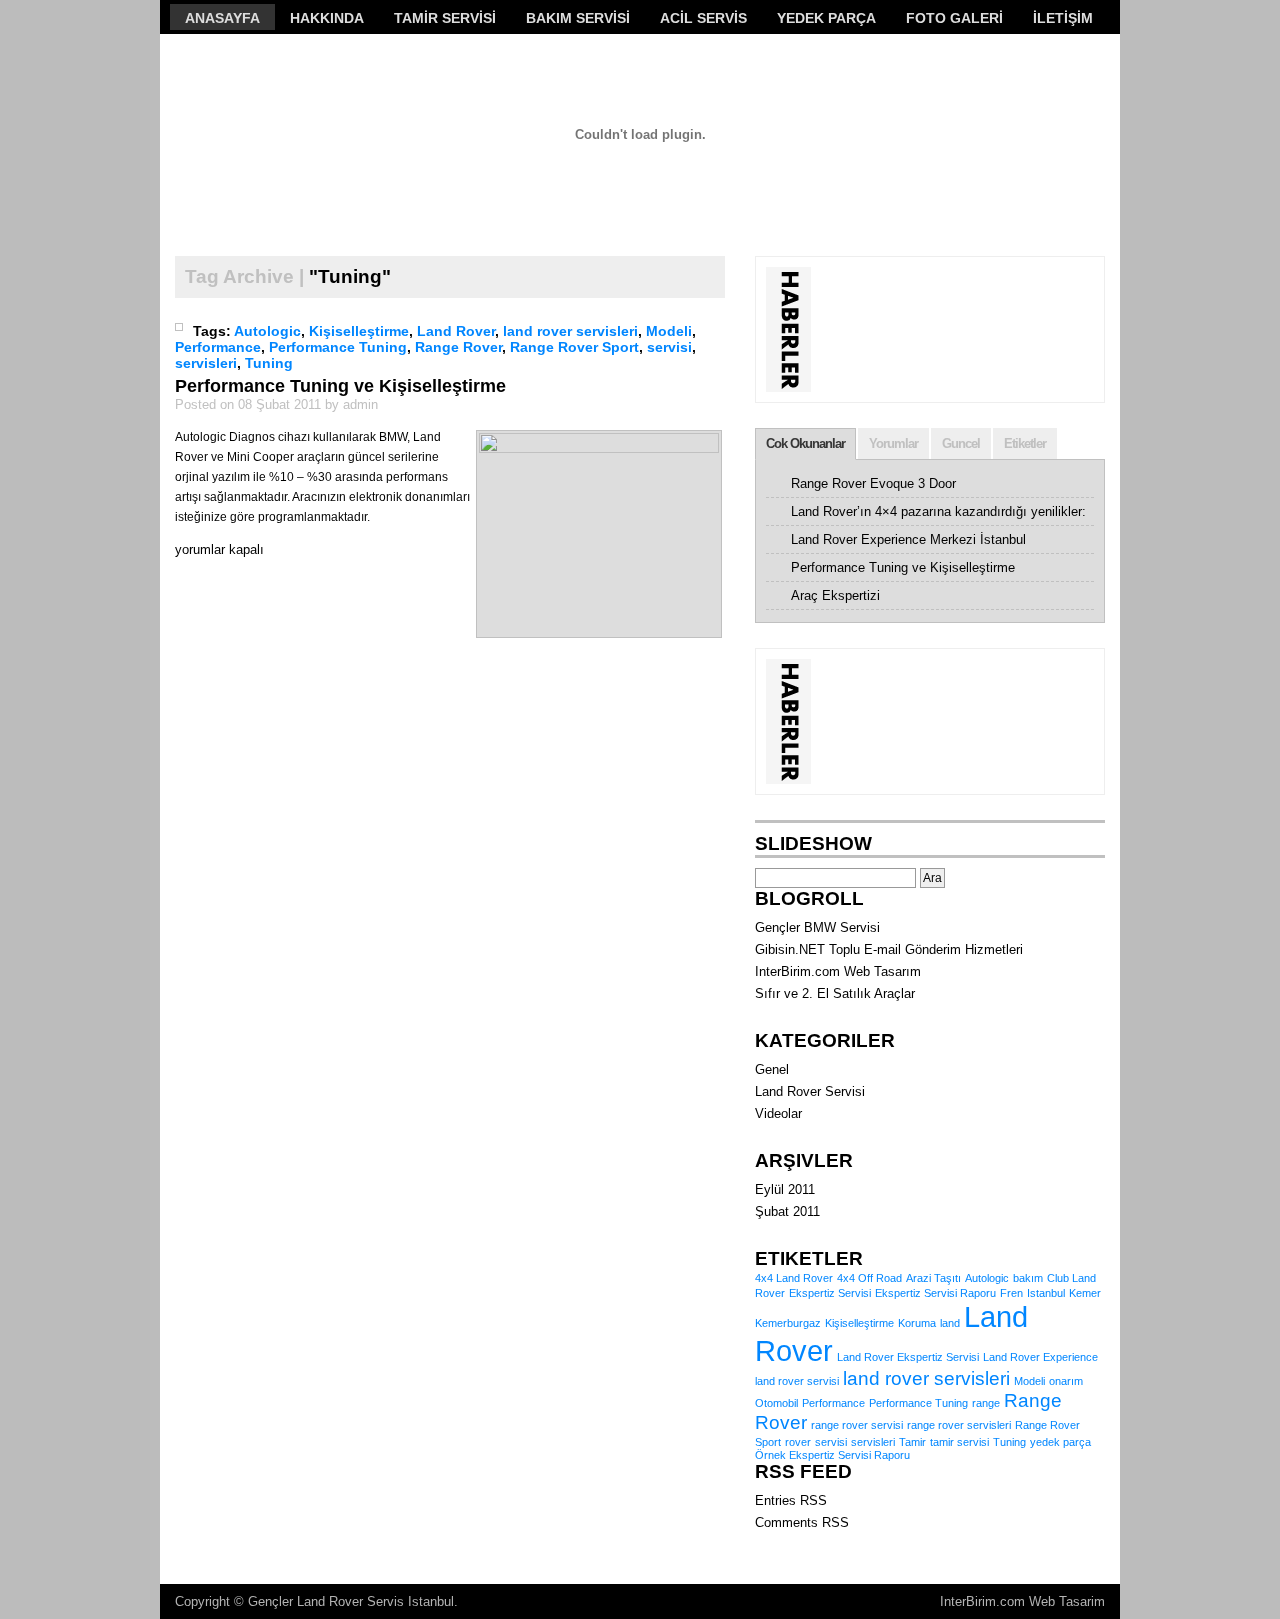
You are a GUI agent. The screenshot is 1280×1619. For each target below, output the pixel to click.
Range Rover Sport (574, 347)
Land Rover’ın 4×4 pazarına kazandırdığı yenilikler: (938, 511)
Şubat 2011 (787, 1211)
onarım (1066, 1381)
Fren (1011, 1293)
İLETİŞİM (1063, 18)
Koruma (917, 1323)
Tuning (269, 363)
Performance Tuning (338, 347)
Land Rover (456, 331)
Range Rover (458, 347)
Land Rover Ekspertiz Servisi (908, 1357)
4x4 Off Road (869, 1278)
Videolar (778, 1113)
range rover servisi (857, 1425)
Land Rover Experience (1040, 1357)
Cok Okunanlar (805, 443)
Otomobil (776, 1403)
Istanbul (1046, 1293)
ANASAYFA (222, 18)
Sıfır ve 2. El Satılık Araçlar (835, 993)
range (986, 1403)
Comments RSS (802, 1522)
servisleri (206, 363)
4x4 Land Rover (794, 1278)
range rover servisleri (959, 1425)
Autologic (267, 331)
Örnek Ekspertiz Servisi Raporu (832, 1455)
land (950, 1323)
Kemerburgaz (788, 1323)
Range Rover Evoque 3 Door (873, 483)
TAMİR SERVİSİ (445, 18)
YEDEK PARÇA (826, 18)
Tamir (912, 1442)
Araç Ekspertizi (835, 595)
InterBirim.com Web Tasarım (838, 971)
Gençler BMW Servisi (817, 927)
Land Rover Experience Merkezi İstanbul (908, 539)
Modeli (669, 331)
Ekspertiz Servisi (830, 1293)
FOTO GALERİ (954, 18)
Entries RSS (791, 1500)
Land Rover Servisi (810, 1091)
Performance (218, 347)
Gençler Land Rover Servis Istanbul (351, 1601)
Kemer (1085, 1293)
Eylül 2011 (785, 1189)
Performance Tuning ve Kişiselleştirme (340, 386)
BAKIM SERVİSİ (578, 18)
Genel (772, 1069)
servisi (669, 347)
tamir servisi (959, 1442)
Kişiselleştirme (359, 331)
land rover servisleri (570, 331)
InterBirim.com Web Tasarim (1022, 1601)
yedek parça (1060, 1442)
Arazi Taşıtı (933, 1278)
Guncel (961, 443)
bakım (1028, 1278)
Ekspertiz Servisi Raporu (935, 1293)
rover (798, 1442)
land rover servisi (797, 1381)
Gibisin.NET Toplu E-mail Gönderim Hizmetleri (889, 949)
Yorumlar (893, 443)
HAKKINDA (327, 18)
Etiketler (1025, 443)
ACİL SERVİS (703, 18)
